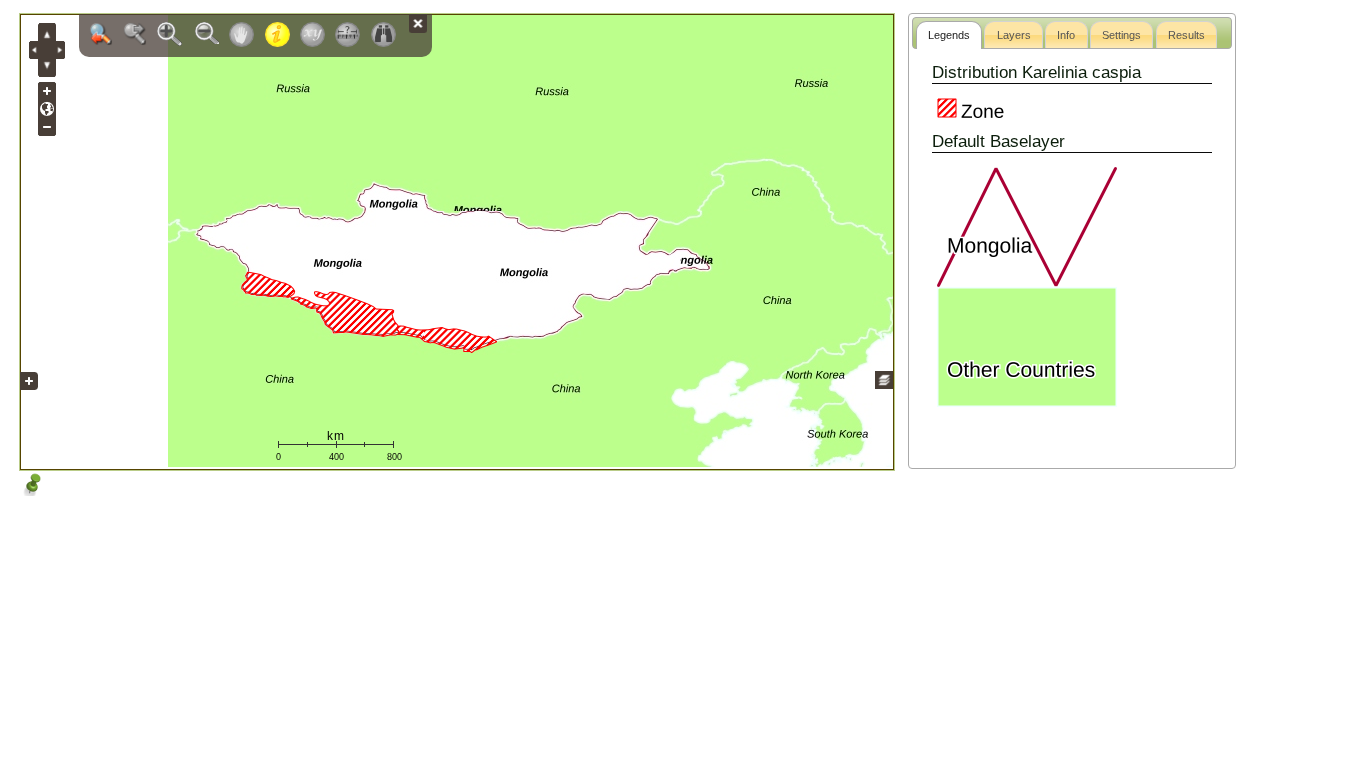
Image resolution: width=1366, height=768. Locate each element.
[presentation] (949, 35)
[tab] (949, 35)
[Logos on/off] (29, 396)
